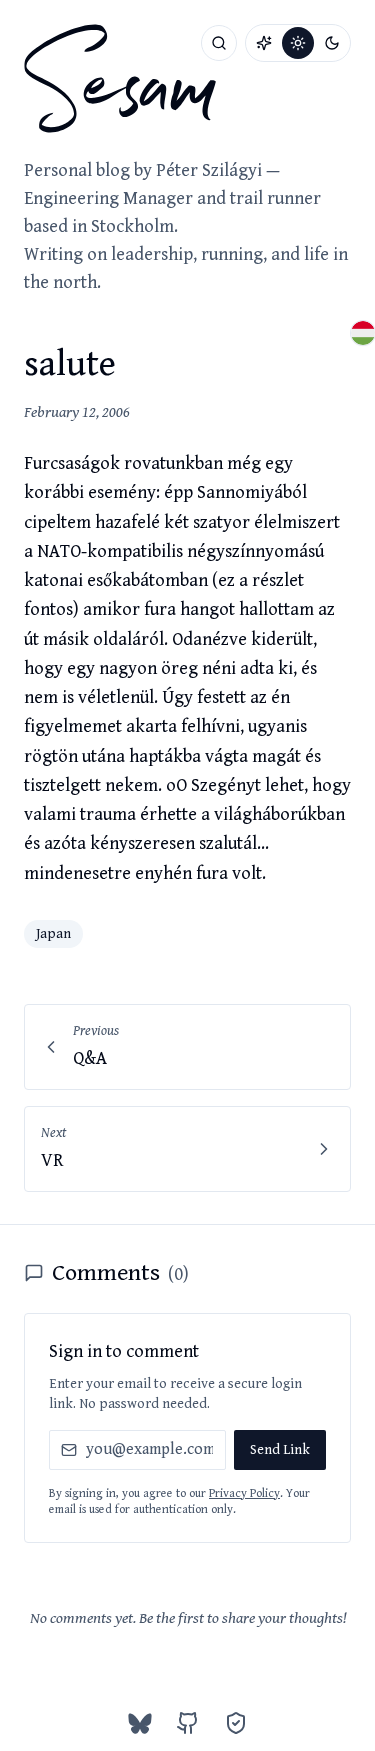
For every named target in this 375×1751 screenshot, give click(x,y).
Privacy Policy (244, 1493)
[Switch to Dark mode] (332, 43)
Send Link (280, 1450)
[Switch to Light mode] (298, 43)
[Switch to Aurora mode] (264, 43)
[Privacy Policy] (236, 1723)
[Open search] (219, 43)
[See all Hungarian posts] (363, 333)
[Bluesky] (140, 1723)
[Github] (188, 1723)
